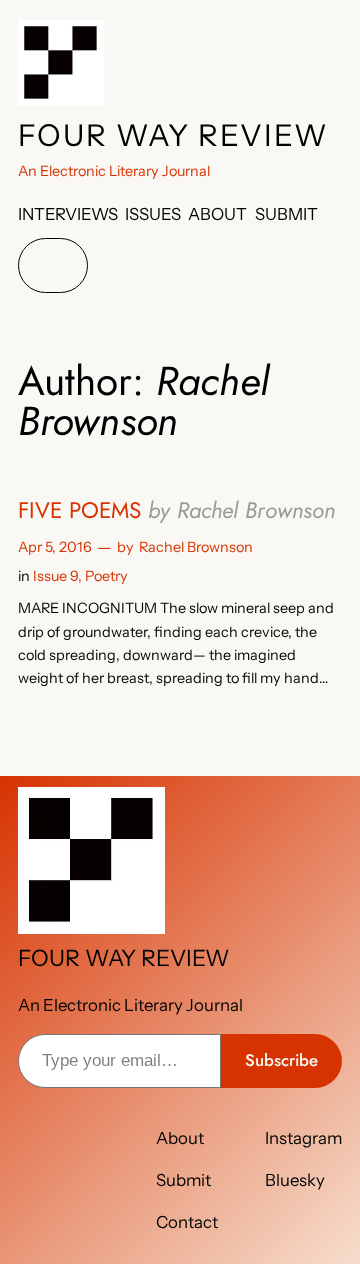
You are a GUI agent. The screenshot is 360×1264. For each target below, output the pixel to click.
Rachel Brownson (196, 547)
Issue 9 (55, 576)
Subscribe (281, 1060)
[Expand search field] (53, 265)
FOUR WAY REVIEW (173, 135)
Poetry (106, 576)
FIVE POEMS (176, 510)
